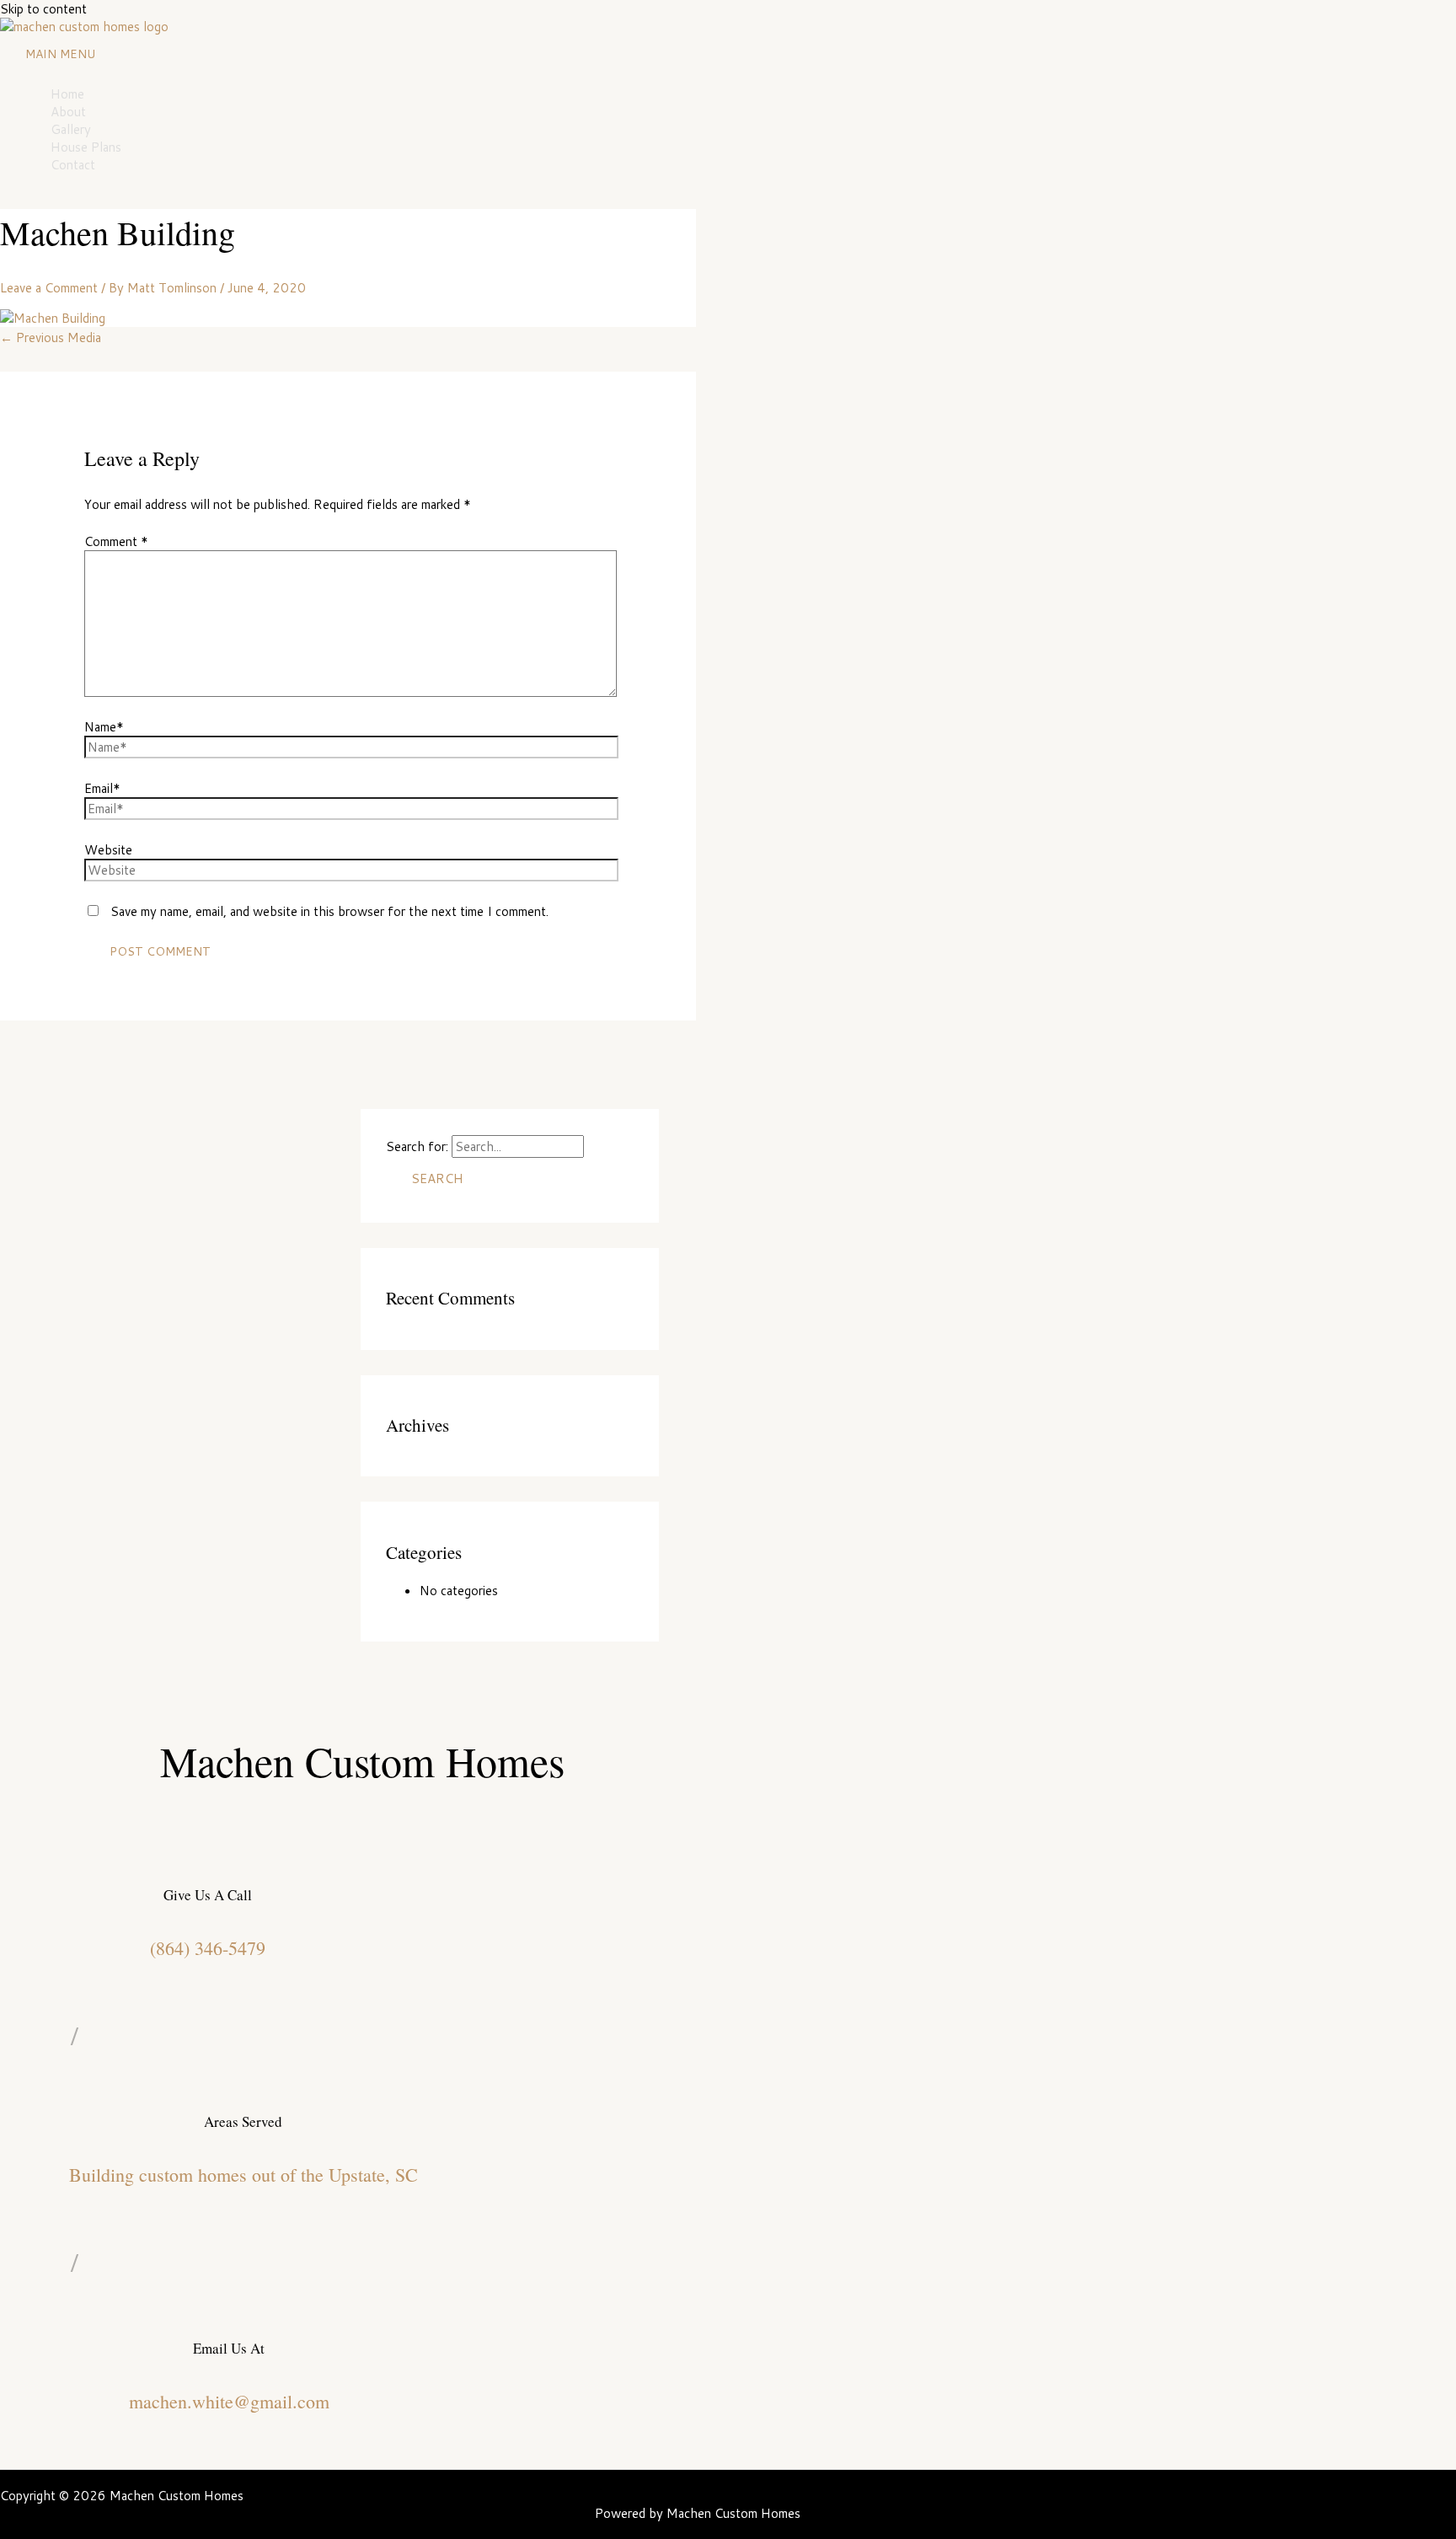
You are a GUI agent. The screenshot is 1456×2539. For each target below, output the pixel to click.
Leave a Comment (49, 288)
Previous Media (51, 337)
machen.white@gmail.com (229, 2401)
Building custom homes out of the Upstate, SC (244, 2175)
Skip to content (43, 9)
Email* (102, 788)
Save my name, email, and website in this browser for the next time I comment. (329, 911)
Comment (116, 541)
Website (108, 850)
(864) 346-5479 (208, 1948)
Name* (104, 727)
